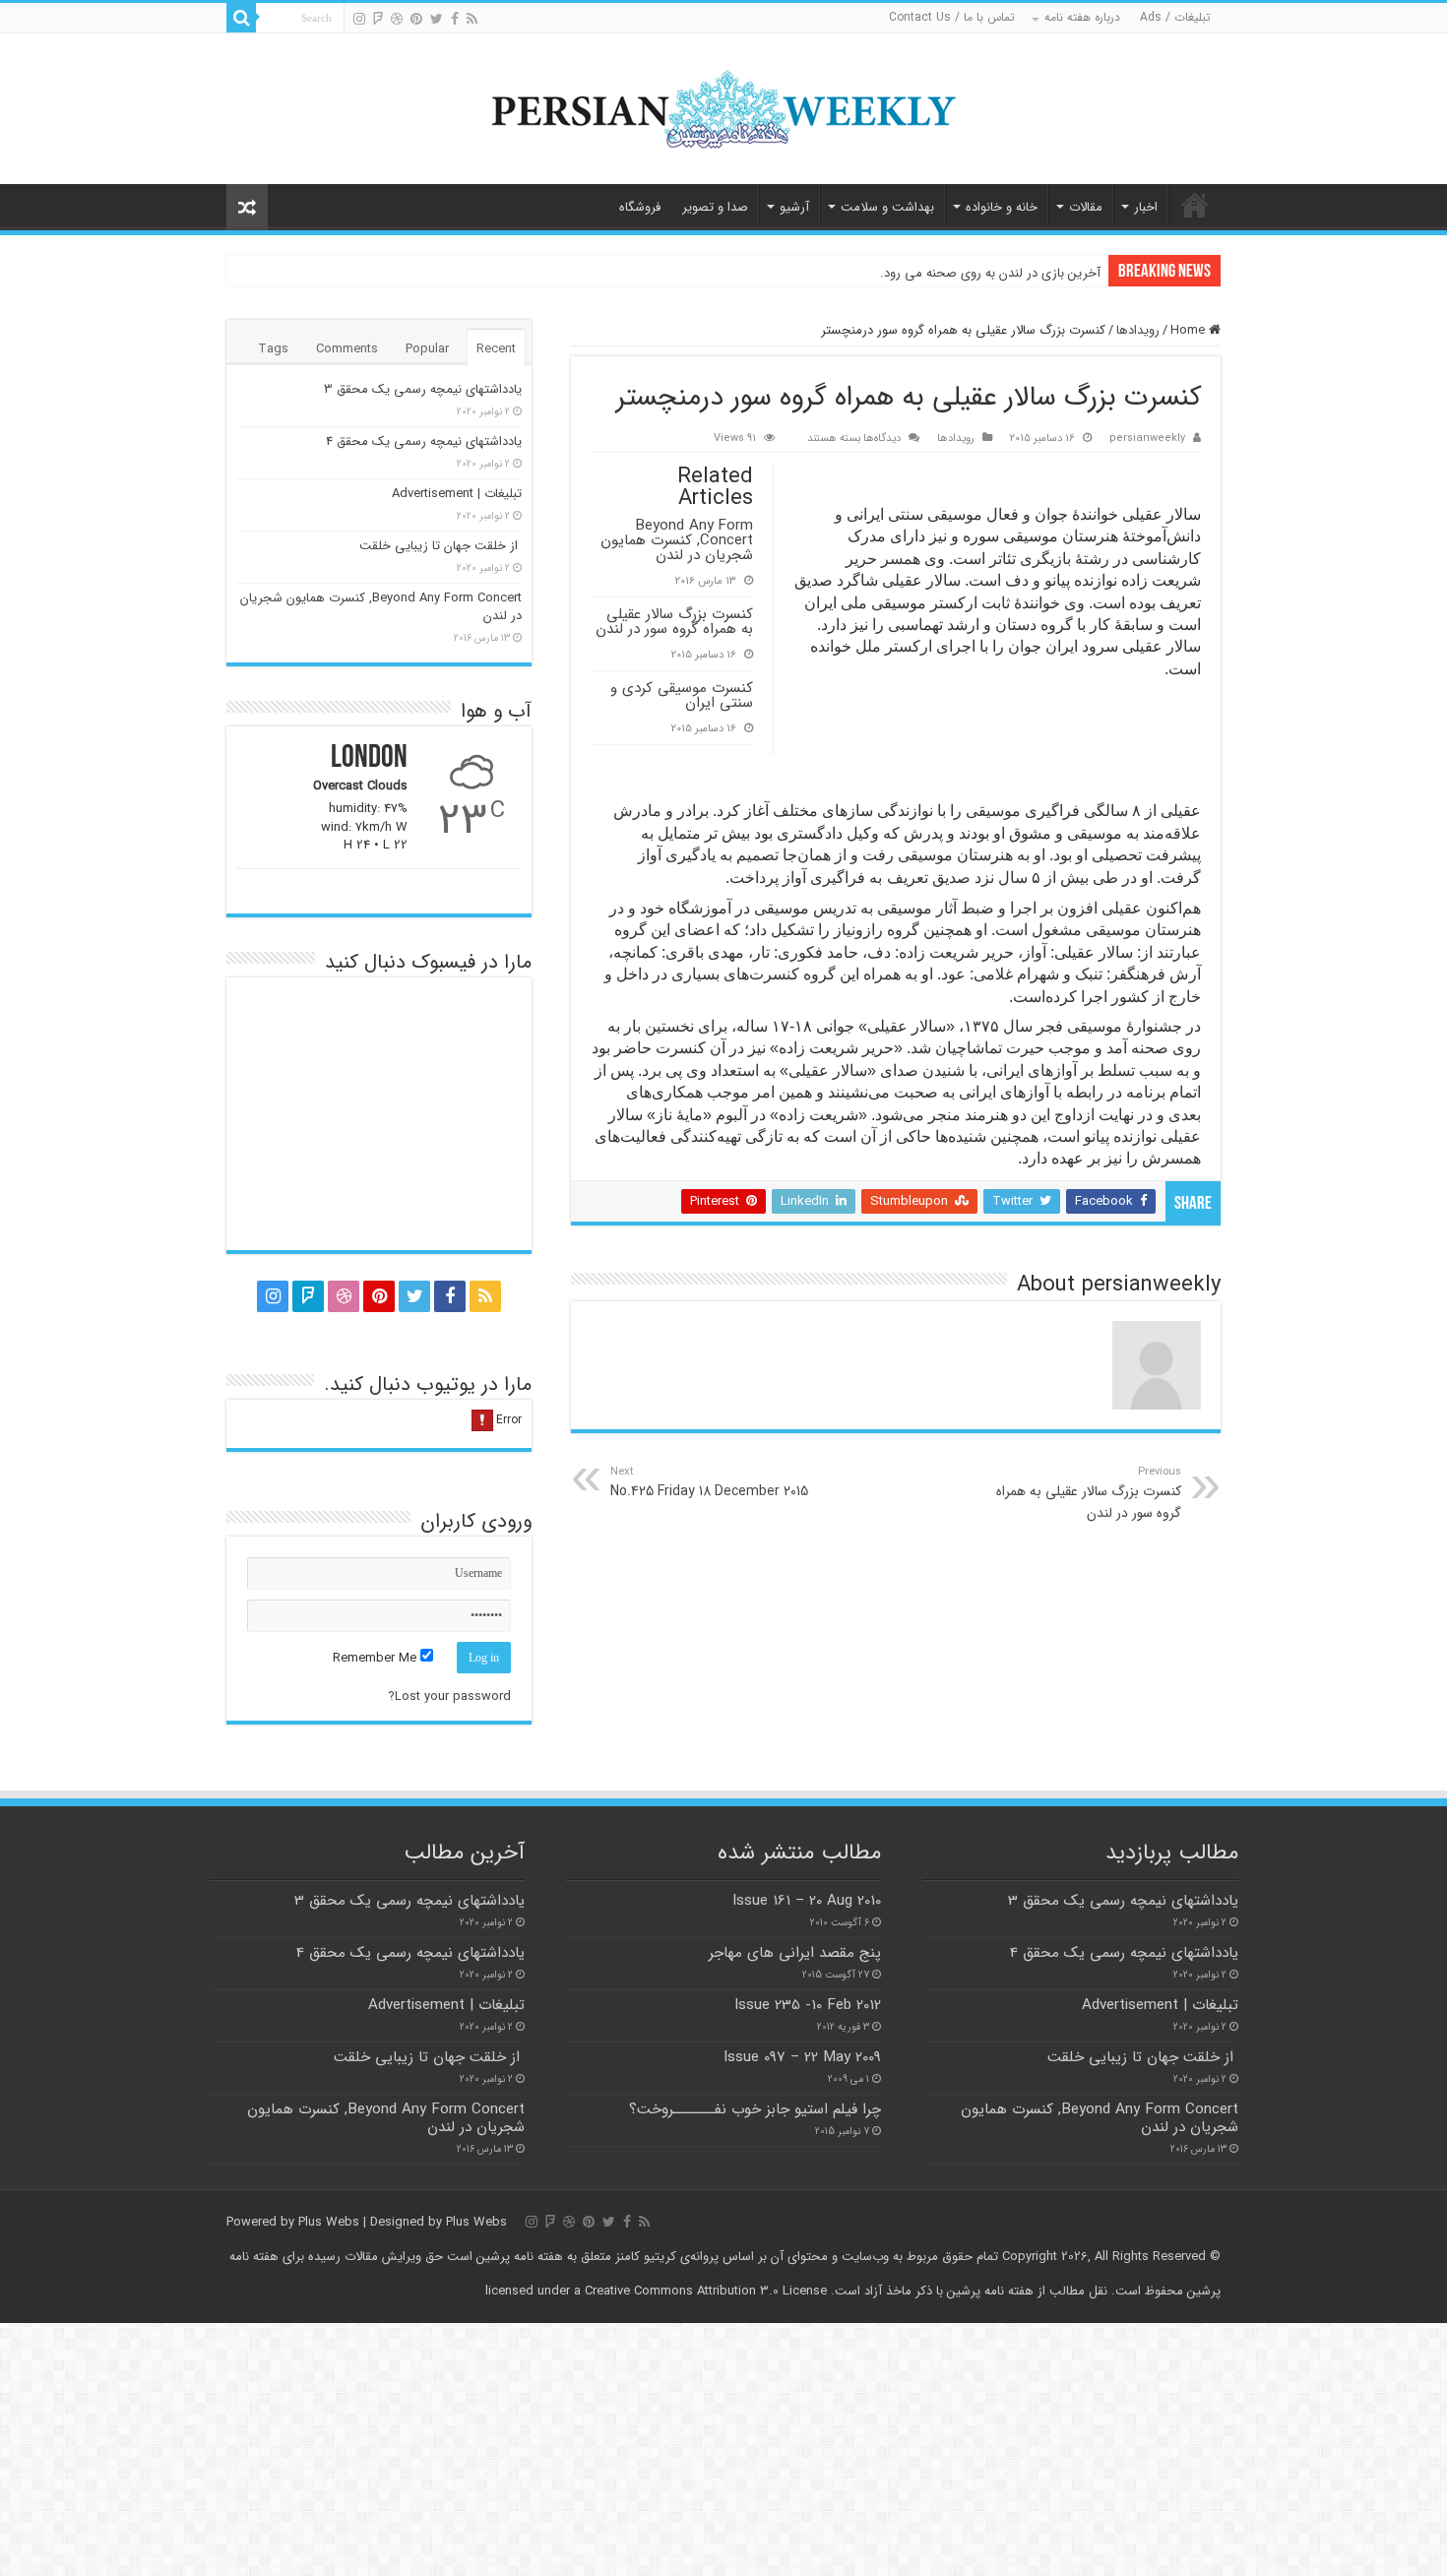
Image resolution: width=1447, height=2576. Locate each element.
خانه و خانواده (1002, 207)
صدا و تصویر (715, 207)
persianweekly (1147, 438)
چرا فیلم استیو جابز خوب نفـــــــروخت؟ (755, 2109)
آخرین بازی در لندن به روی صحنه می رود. (990, 273)
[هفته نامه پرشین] (723, 107)
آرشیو (794, 207)
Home (1190, 330)
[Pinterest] (416, 19)
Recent (496, 349)
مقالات (1086, 207)
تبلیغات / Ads (1175, 17)
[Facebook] (455, 19)
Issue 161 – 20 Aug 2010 (807, 1901)
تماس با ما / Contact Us (952, 17)
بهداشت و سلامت (887, 207)
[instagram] (359, 19)
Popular (427, 349)
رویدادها (1138, 330)
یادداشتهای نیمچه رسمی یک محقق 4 (424, 441)
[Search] (241, 18)
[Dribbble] (397, 19)
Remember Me (377, 1658)
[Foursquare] (378, 19)
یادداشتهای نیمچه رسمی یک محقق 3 (423, 389)
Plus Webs (329, 2222)
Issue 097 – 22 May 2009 (802, 2057)
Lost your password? (449, 1696)
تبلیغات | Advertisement (457, 494)
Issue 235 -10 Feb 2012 (808, 2005)
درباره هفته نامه (1082, 17)
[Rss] (472, 19)
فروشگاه (640, 207)
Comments (347, 349)
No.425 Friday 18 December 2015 (709, 1482)
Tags (273, 349)
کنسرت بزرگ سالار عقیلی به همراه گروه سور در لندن (674, 622)
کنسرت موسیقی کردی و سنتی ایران (682, 695)
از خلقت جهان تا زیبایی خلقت (440, 546)
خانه (1195, 205)
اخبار (1146, 207)
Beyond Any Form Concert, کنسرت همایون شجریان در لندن (677, 540)
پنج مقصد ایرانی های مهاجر (795, 1953)
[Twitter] (437, 19)
